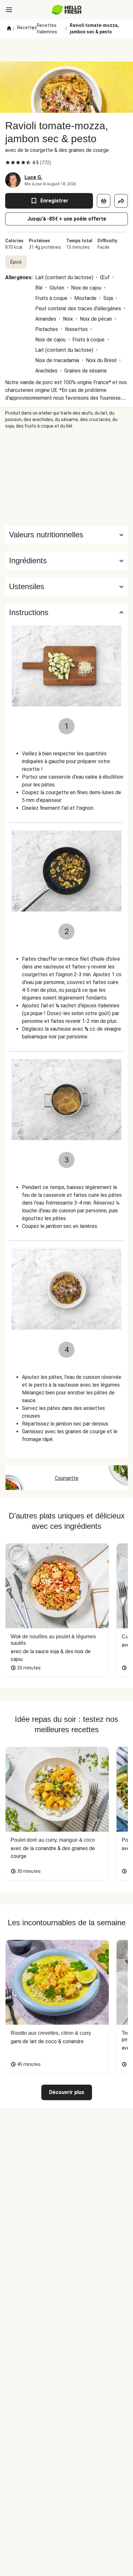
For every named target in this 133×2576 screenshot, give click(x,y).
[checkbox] (8, 163)
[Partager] (121, 201)
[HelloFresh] (67, 10)
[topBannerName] (66, 50)
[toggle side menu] (9, 10)
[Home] (9, 29)
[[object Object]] (104, 201)
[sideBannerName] (66, 477)
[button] (66, 561)
